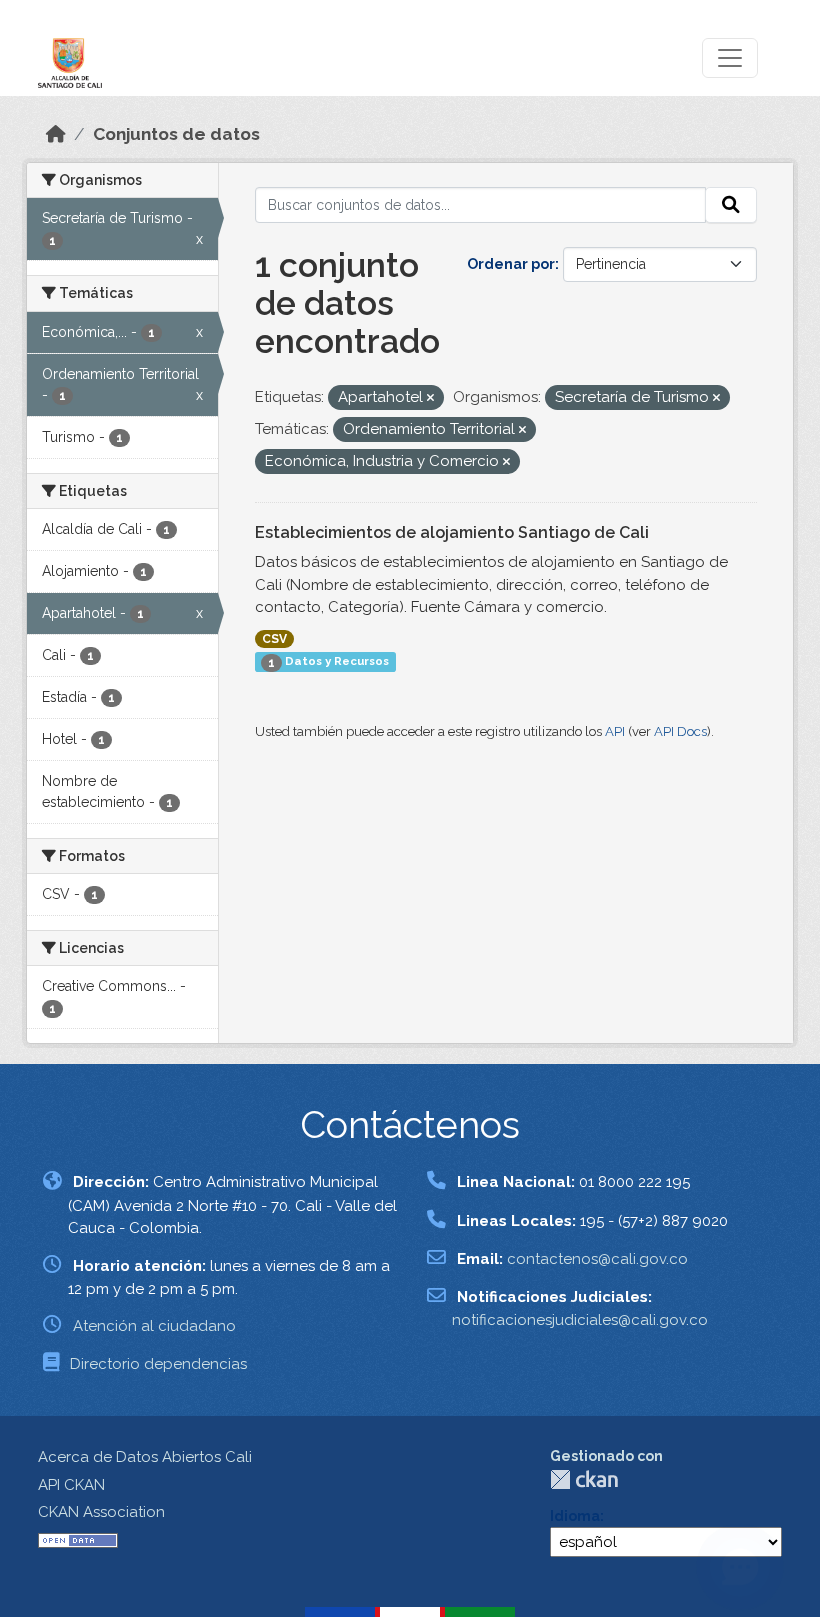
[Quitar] (430, 398)
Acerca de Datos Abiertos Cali (145, 1457)
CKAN (584, 1479)
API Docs (680, 731)
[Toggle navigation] (730, 58)
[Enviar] (731, 205)
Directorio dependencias (158, 1364)
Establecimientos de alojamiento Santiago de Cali (452, 532)
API (615, 731)
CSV (274, 639)
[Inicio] (56, 134)
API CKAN (71, 1485)
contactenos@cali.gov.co (597, 1259)
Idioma (575, 1516)
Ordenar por (511, 264)
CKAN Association (101, 1512)
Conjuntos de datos (176, 134)
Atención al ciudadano (154, 1326)
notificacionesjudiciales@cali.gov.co (580, 1320)
